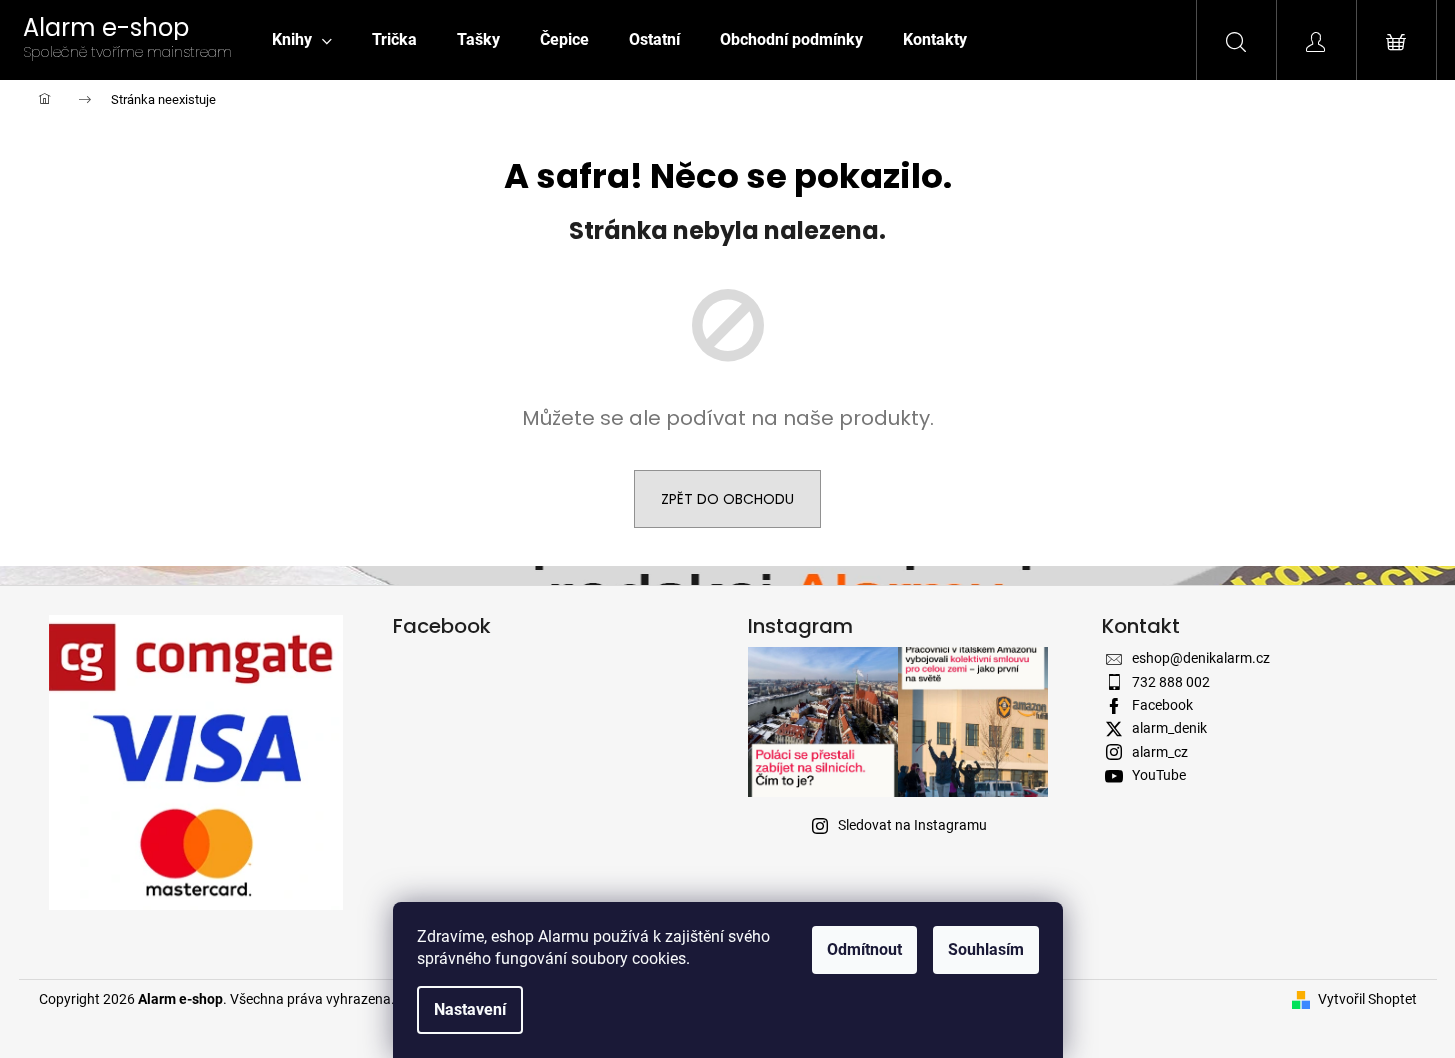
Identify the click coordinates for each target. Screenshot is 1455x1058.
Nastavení (470, 1009)
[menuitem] (302, 40)
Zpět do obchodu (727, 499)
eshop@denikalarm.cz (1201, 658)
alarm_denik (1169, 728)
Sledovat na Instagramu (912, 825)
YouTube (1159, 775)
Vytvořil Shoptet (1367, 999)
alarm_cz (1160, 752)
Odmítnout (864, 949)
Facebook (1162, 705)
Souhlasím (986, 949)
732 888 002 (1171, 682)
